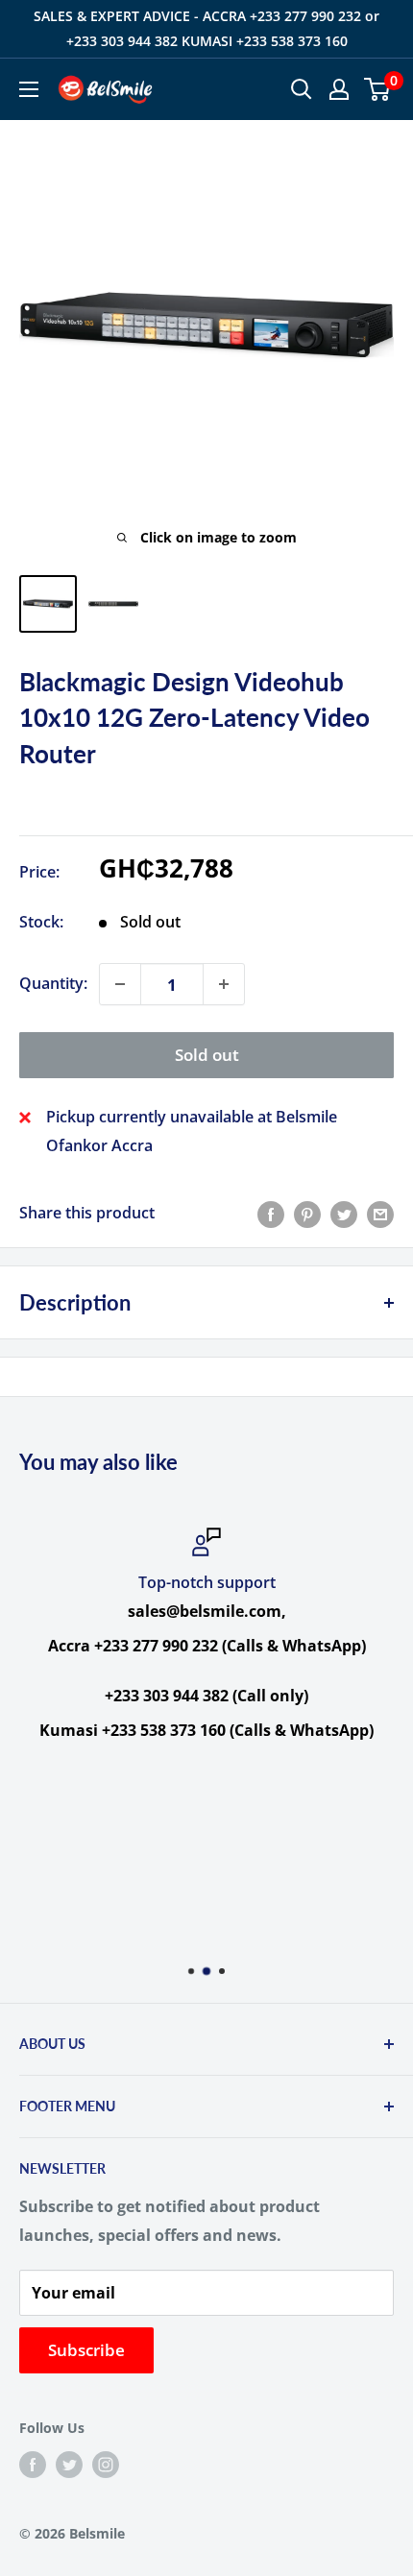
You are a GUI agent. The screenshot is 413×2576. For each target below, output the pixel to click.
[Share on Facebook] (271, 1214)
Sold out (207, 1055)
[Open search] (302, 89)
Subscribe (86, 2350)
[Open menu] (29, 89)
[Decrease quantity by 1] (120, 984)
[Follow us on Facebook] (33, 2465)
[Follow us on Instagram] (106, 2465)
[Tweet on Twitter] (344, 1214)
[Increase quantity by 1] (224, 984)
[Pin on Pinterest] (307, 1214)
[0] (378, 89)
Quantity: (53, 983)
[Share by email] (380, 1214)
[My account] (339, 89)
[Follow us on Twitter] (69, 2465)
